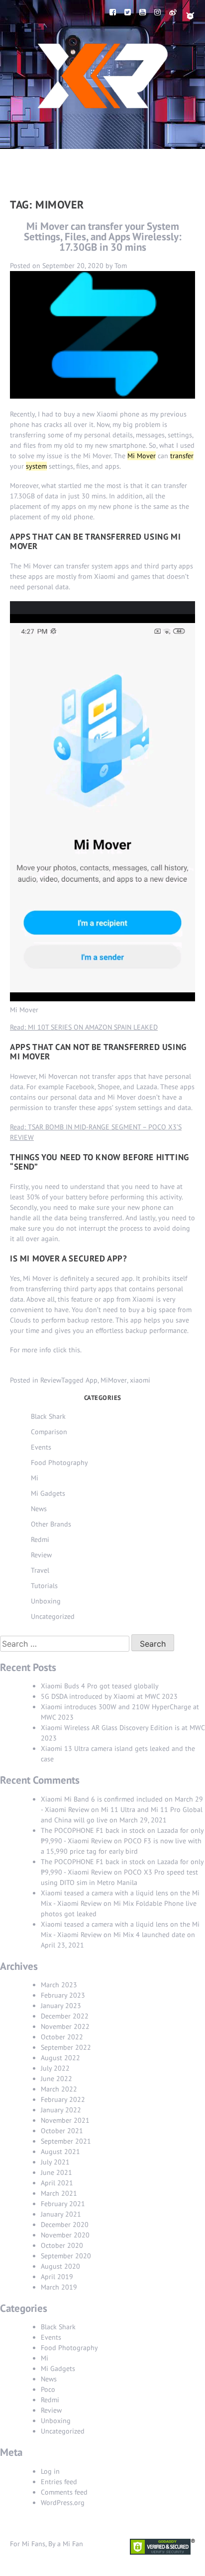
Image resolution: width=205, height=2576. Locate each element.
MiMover (114, 1380)
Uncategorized (53, 1616)
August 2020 (60, 2266)
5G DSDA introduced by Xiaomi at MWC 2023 (109, 1696)
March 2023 (59, 1985)
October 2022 (62, 2037)
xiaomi (140, 1380)
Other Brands (51, 1524)
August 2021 (60, 2152)
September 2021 (66, 2141)
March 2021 (59, 2193)
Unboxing (46, 1601)
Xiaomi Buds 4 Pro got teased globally (100, 1686)
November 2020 (65, 2235)
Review (51, 1380)
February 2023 (63, 1995)
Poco (48, 2389)
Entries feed (59, 2482)
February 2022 (63, 2099)
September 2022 (66, 2047)
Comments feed (64, 2492)
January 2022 (61, 2110)
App (92, 1380)
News (39, 1509)
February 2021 (63, 2204)
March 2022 (59, 2089)
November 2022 (65, 2026)
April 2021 (57, 2183)
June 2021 (56, 2172)
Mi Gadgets (48, 1493)
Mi (35, 1478)
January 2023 (61, 2006)
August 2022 (60, 2058)
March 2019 (59, 2287)
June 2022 (56, 2079)
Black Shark (48, 1416)
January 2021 (61, 2214)
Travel (40, 1570)
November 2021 (65, 2120)
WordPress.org (63, 2503)
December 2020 (65, 2225)
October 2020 (62, 2245)
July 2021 (55, 2162)
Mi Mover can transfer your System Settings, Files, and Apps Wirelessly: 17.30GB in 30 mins (103, 237)
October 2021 (62, 2131)
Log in (50, 2471)
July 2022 (55, 2068)
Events (41, 1447)
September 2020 (66, 2256)
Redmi (40, 1539)
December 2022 (65, 2016)
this (74, 1350)
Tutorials (44, 1586)
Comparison (49, 1432)
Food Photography (59, 1462)
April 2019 (57, 2277)
